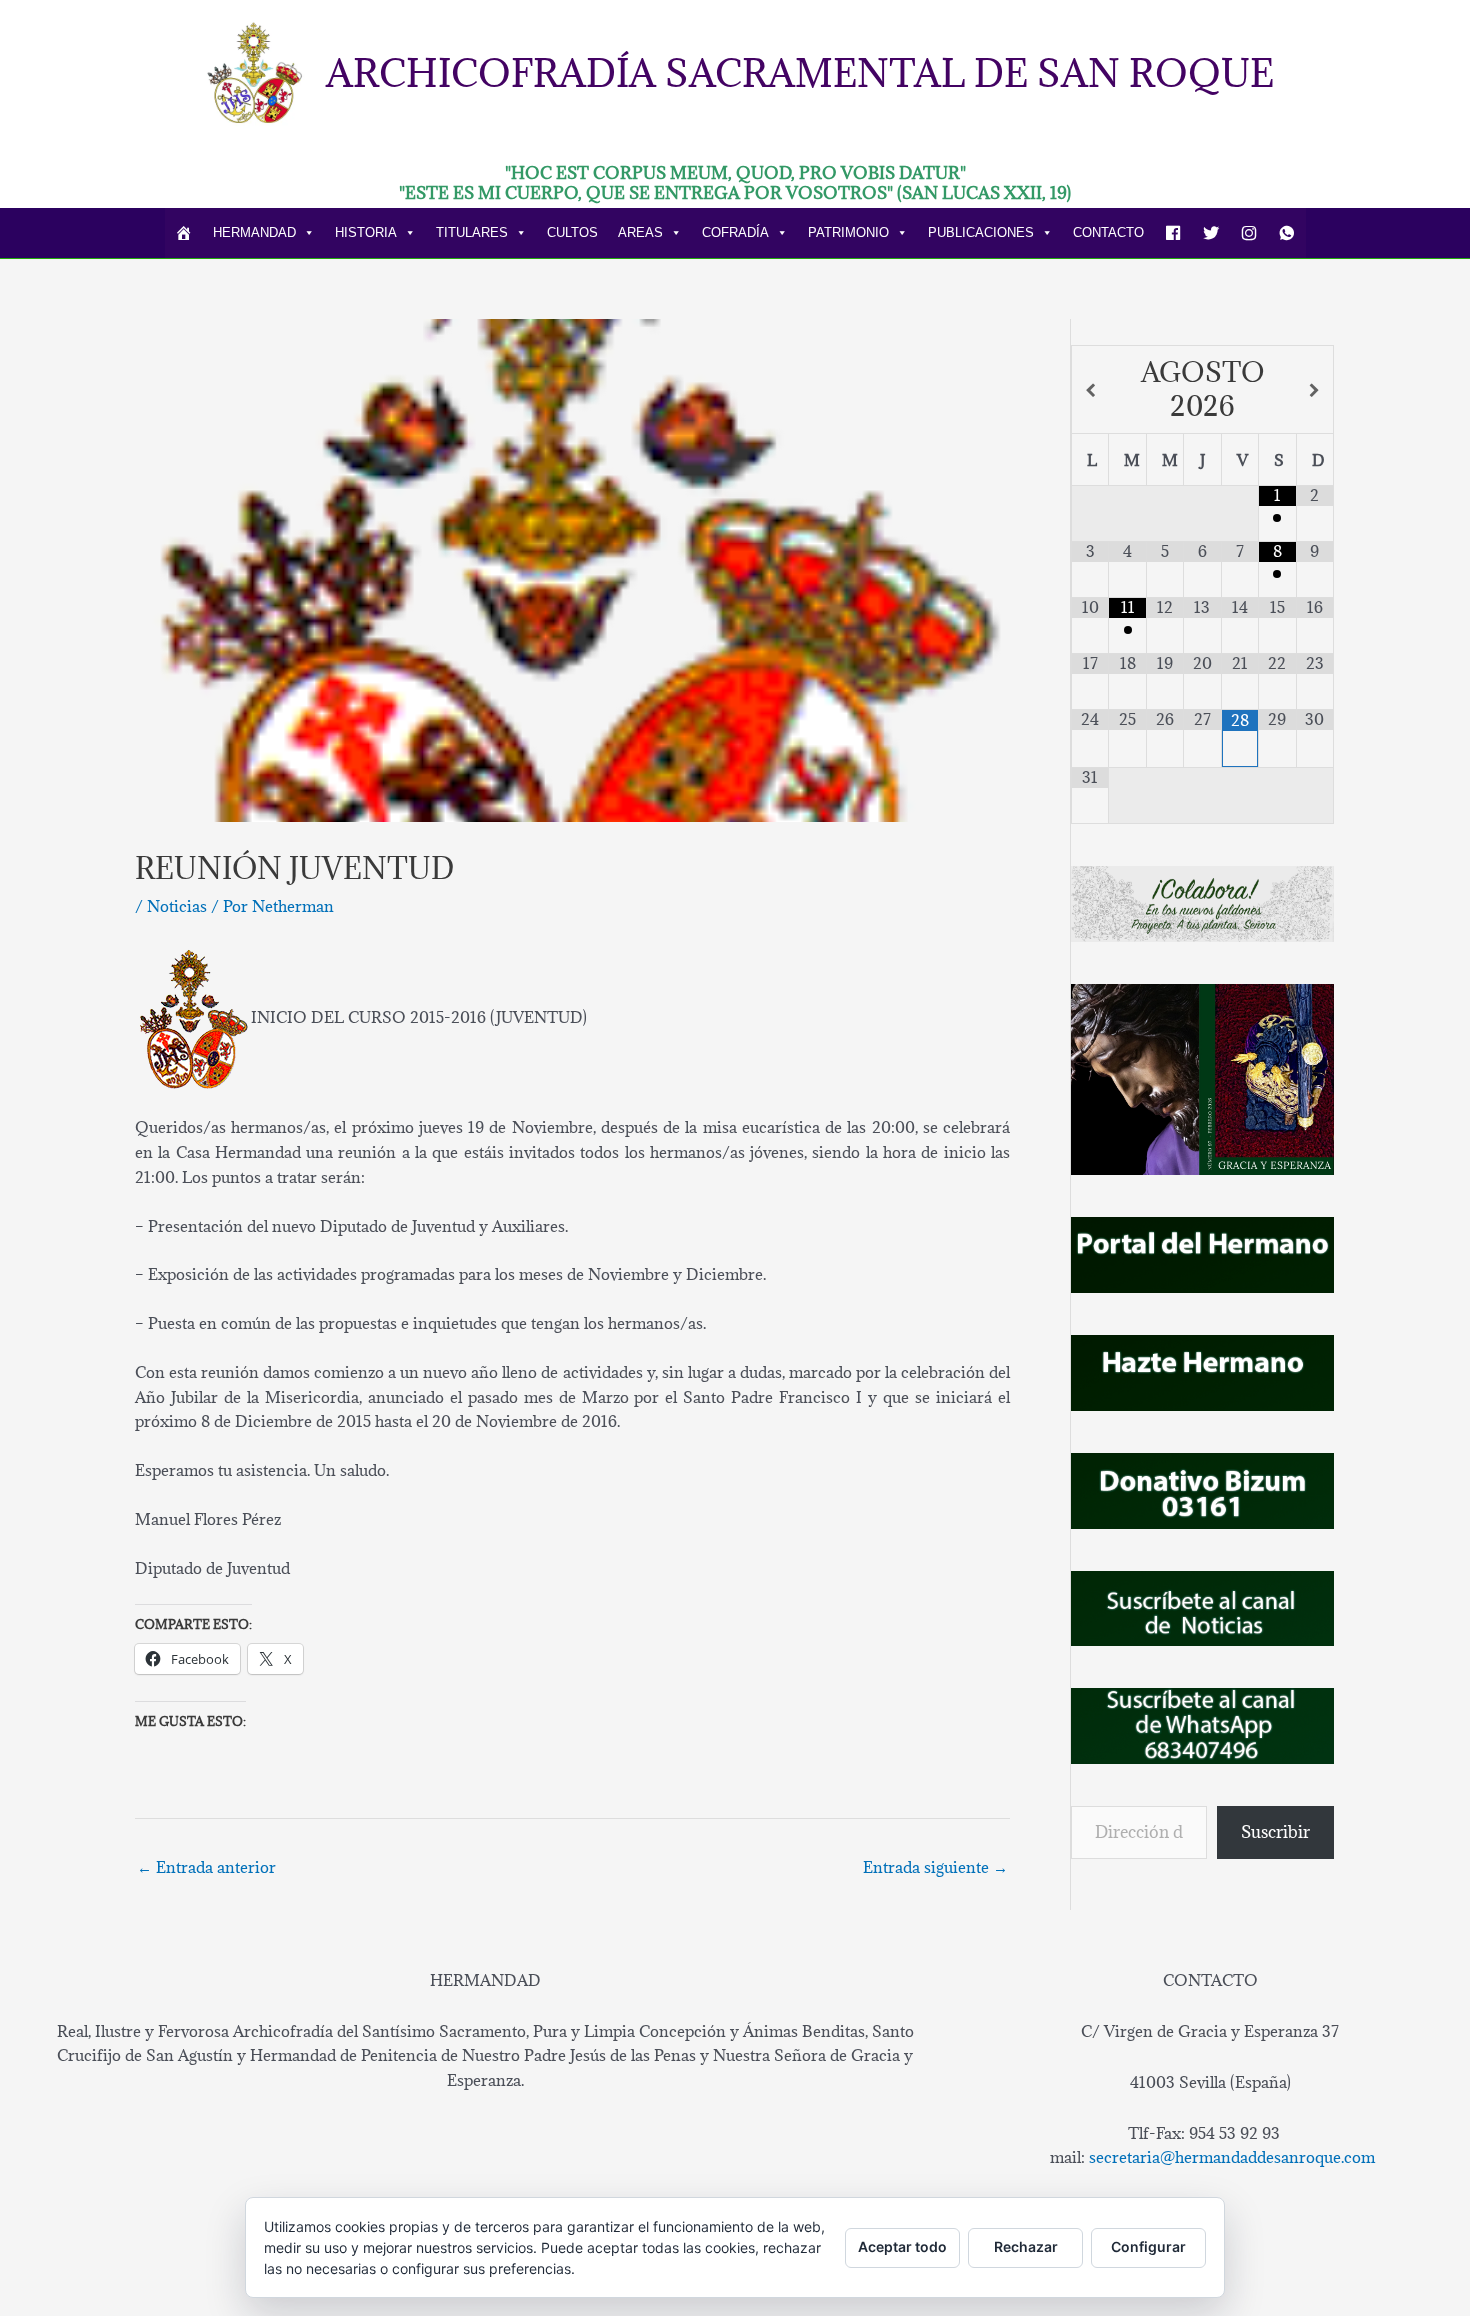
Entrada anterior (206, 1867)
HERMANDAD (254, 232)
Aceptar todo (902, 2246)
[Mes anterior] (1090, 390)
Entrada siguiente (935, 1867)
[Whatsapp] (1287, 233)
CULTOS (572, 232)
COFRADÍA (735, 232)
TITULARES (472, 232)
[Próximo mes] (1315, 390)
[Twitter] (1211, 233)
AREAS (640, 232)
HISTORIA (366, 232)
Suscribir (1275, 1832)
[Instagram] (1249, 233)
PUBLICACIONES (981, 232)
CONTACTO (1108, 232)
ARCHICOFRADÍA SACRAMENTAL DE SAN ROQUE (800, 72)
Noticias (177, 906)
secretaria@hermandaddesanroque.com (1232, 2157)
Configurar (1148, 2246)
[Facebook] (1173, 233)
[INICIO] (184, 233)
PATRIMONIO (848, 232)
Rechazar (1026, 2246)
